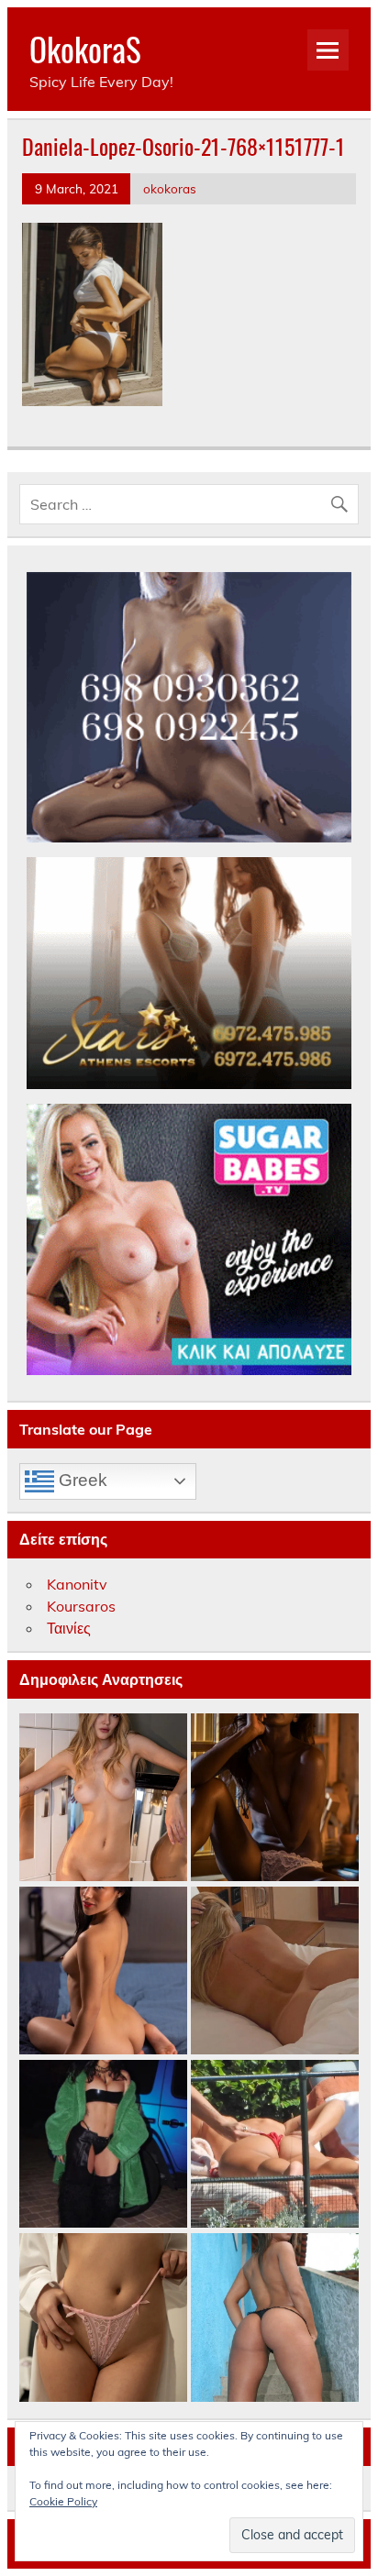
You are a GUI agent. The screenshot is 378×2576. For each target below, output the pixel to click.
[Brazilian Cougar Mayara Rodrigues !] (275, 2318)
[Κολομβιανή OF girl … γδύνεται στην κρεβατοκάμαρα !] (103, 1971)
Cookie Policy (63, 2501)
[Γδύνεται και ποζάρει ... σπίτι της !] (103, 1798)
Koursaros (81, 1606)
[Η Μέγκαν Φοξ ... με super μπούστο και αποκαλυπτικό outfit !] (103, 2145)
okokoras (170, 188)
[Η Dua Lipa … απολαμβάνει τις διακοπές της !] (275, 2145)
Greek (81, 1480)
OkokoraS (85, 49)
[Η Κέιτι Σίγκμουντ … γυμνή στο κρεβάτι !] (275, 1971)
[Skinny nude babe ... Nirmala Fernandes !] (275, 1798)
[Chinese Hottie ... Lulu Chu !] (103, 2318)
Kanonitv (77, 1584)
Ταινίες (69, 1628)
